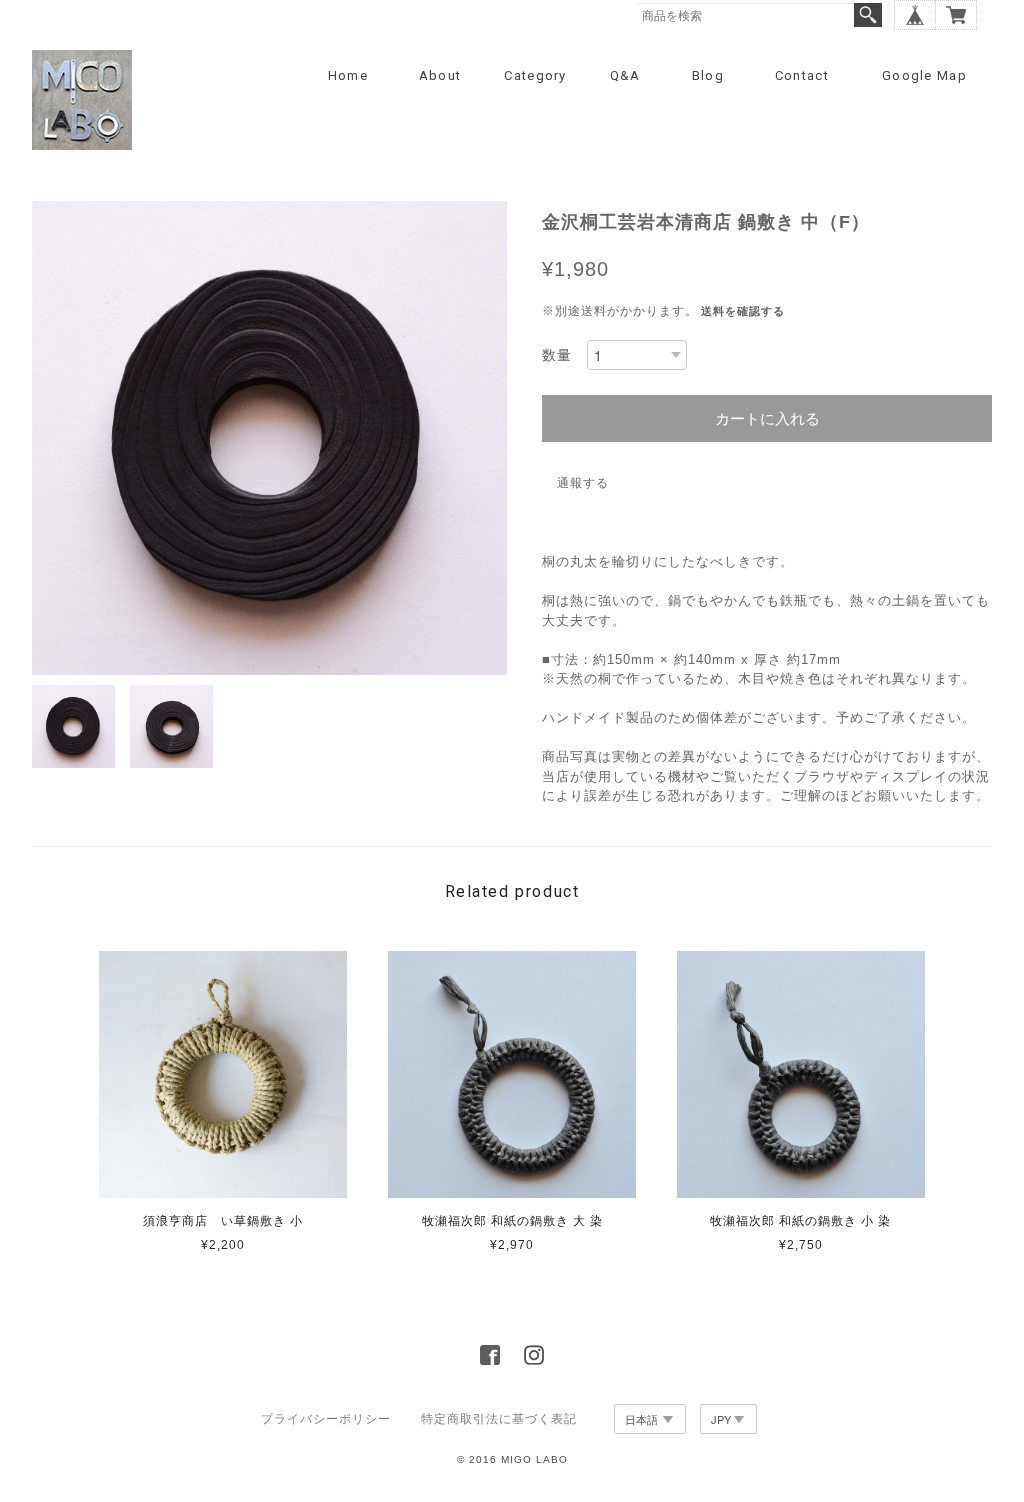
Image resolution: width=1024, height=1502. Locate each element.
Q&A (625, 75)
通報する (583, 483)
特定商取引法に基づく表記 (499, 1419)
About (440, 75)
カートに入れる (767, 418)
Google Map (924, 75)
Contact (802, 75)
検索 (868, 15)
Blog (708, 75)
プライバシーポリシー (326, 1419)
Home (348, 75)
